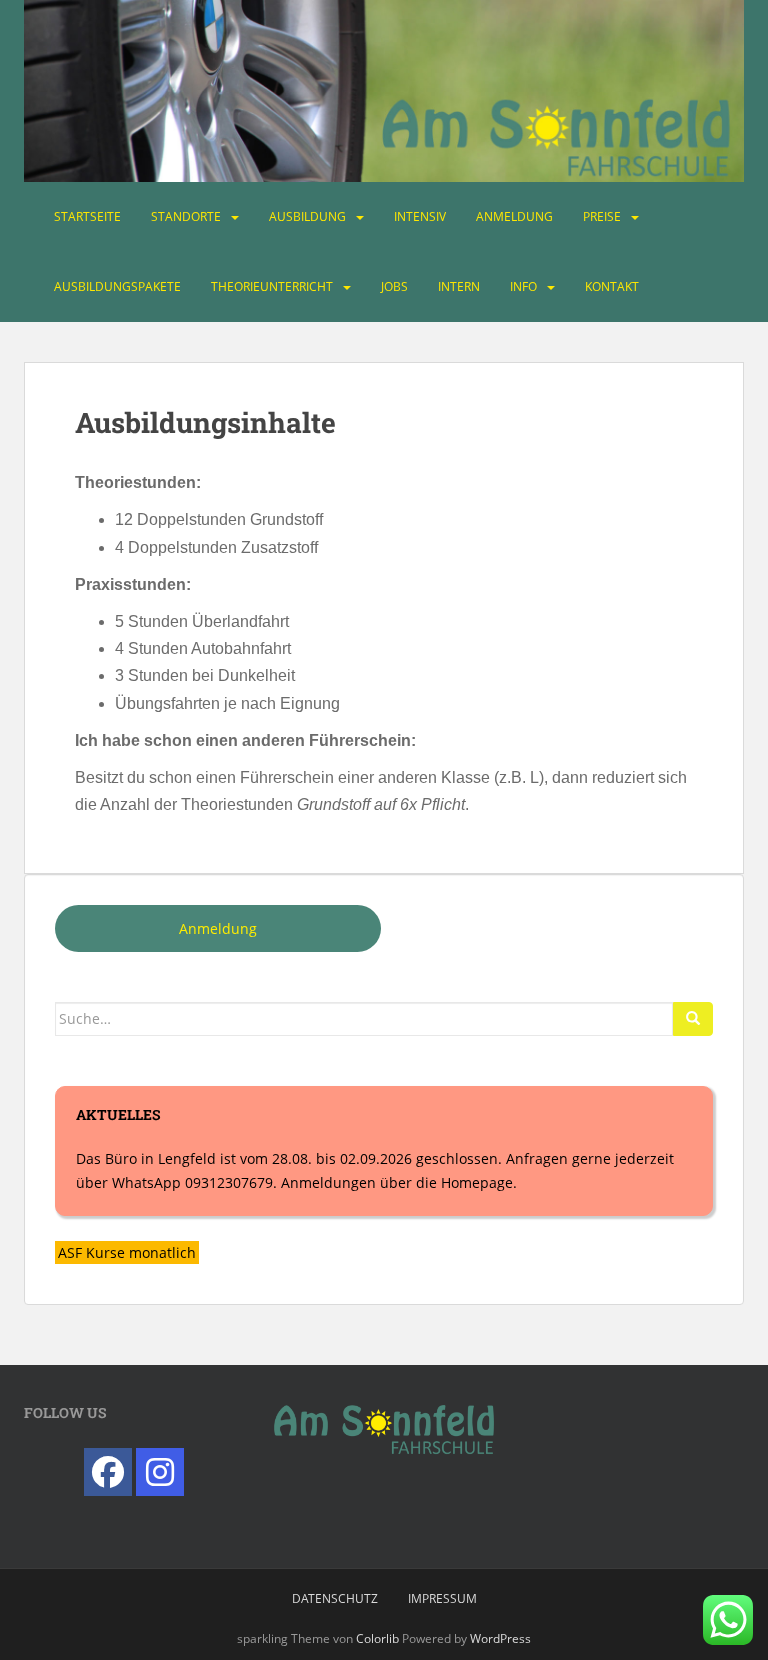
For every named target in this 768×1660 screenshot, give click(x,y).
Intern (459, 286)
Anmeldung (514, 216)
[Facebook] (108, 1472)
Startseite (87, 216)
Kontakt (612, 286)
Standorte (186, 216)
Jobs (394, 286)
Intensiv (420, 216)
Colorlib (377, 1638)
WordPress (500, 1638)
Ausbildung (307, 216)
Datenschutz (335, 1598)
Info (523, 286)
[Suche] (693, 1019)
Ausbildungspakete (117, 286)
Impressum (442, 1598)
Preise (602, 216)
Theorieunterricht (272, 286)
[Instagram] (160, 1472)
